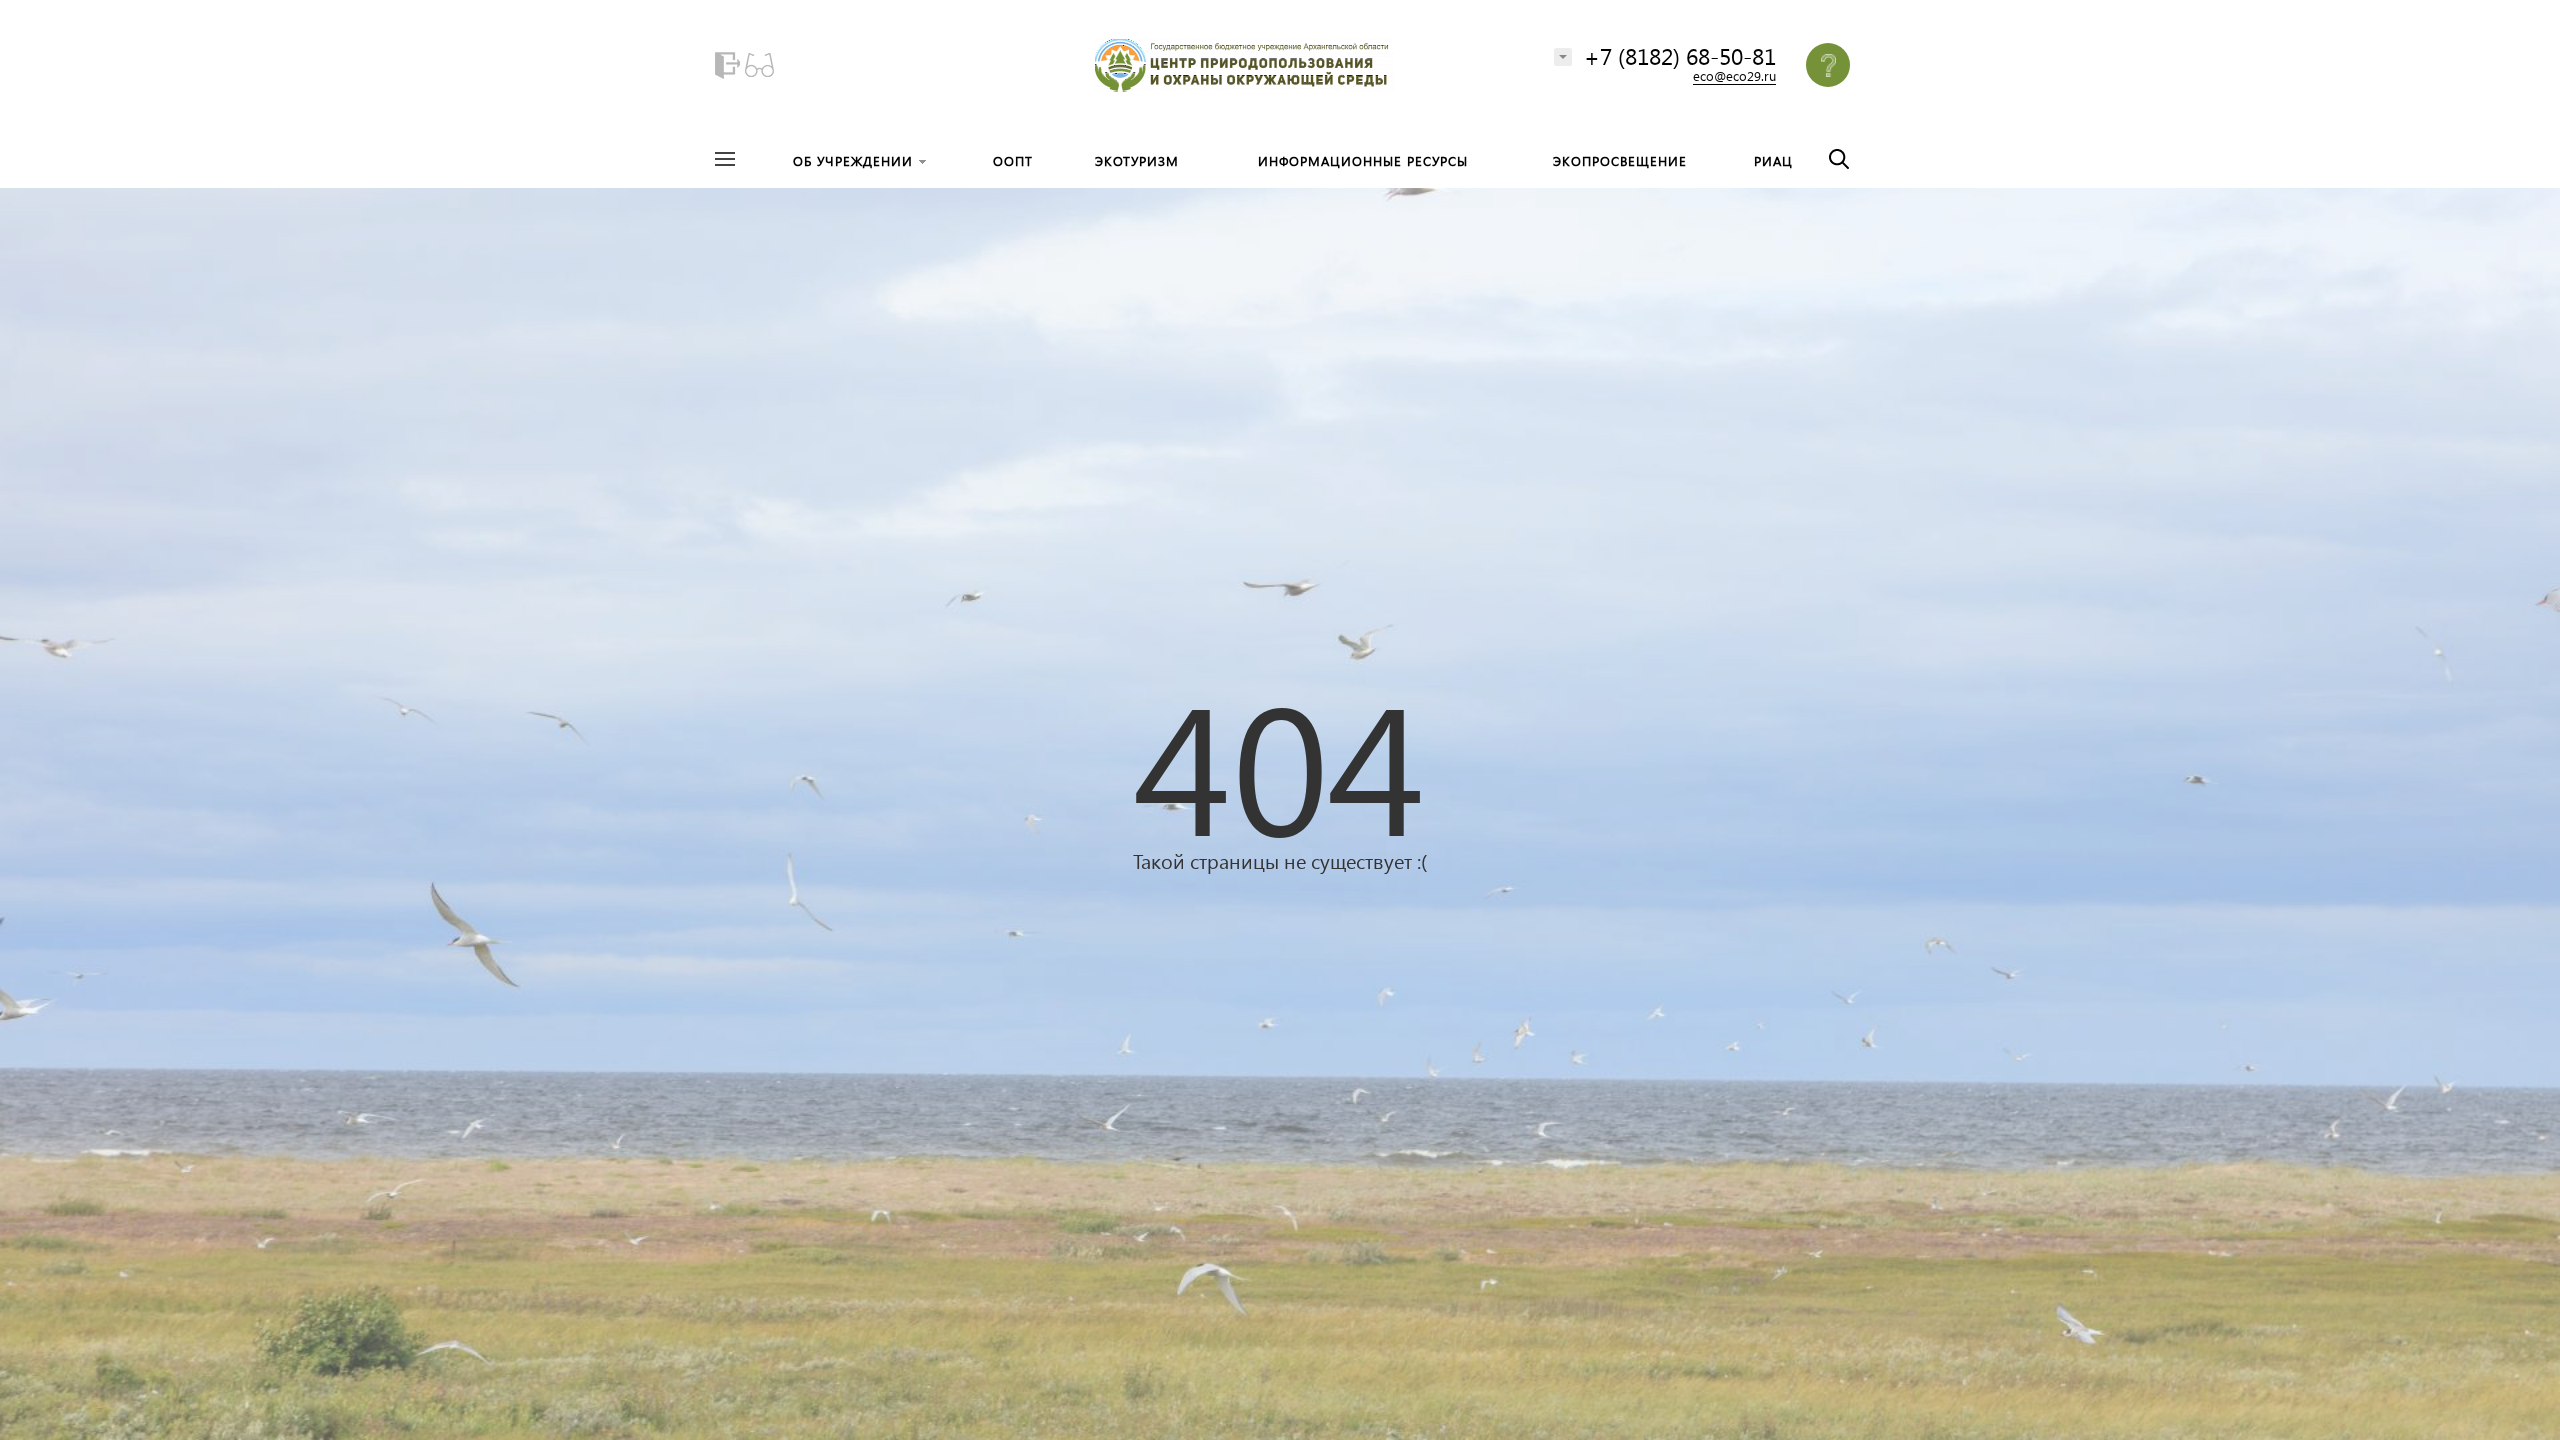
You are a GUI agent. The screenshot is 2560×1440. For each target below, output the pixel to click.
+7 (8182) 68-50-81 (1680, 55)
